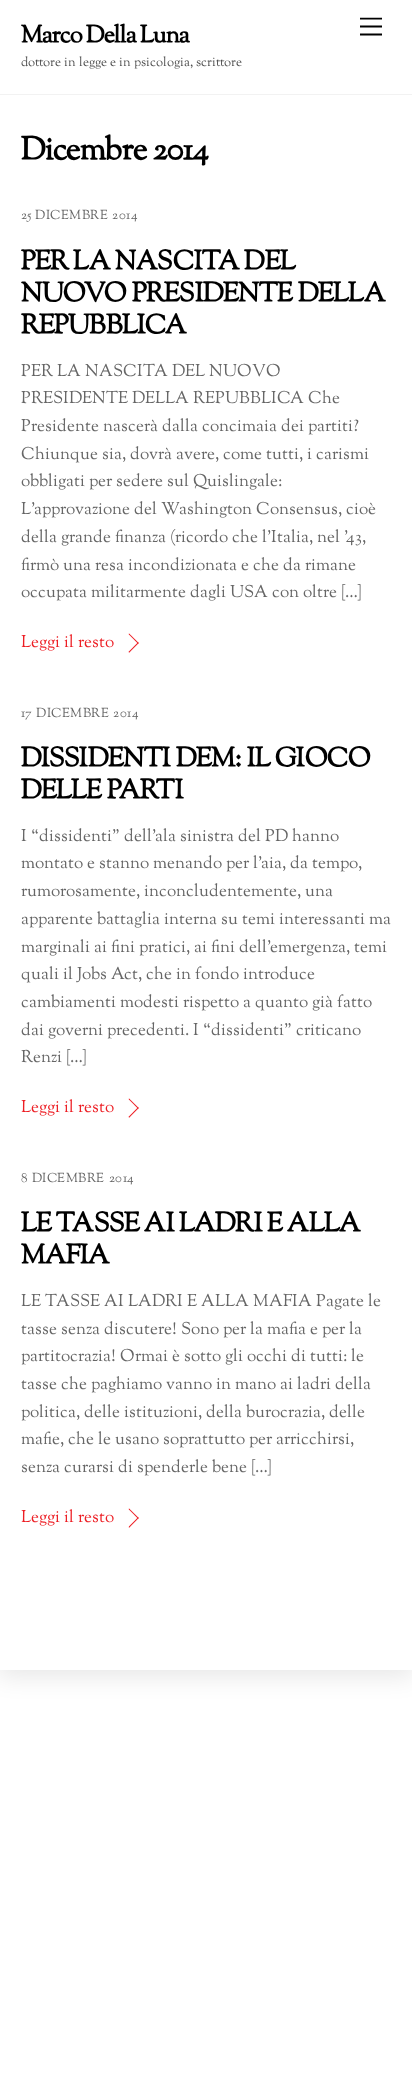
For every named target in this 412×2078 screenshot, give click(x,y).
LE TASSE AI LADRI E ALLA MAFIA (191, 1240)
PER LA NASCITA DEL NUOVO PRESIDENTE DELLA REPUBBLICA (203, 295)
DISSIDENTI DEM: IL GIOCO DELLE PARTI (196, 775)
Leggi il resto (67, 643)
